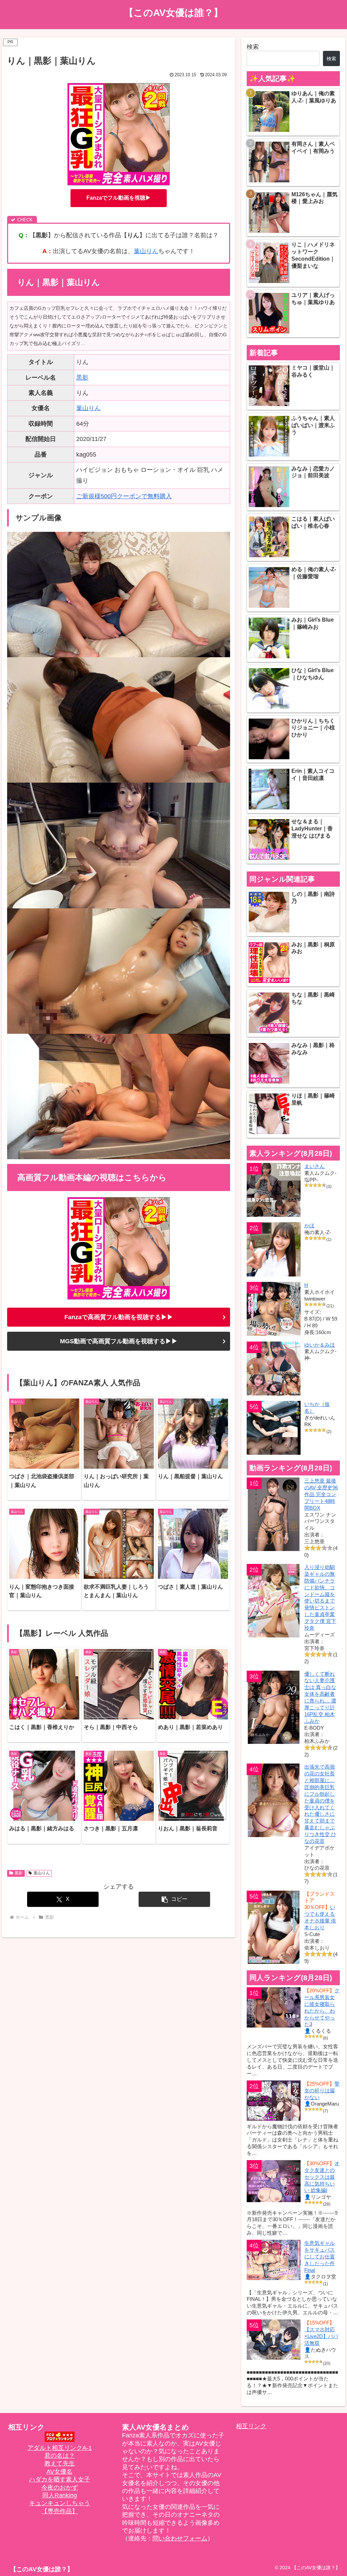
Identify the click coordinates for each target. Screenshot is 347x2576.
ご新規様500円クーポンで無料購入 (124, 496)
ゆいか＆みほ (320, 1345)
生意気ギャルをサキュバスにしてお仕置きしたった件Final (320, 2257)
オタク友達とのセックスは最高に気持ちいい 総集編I (322, 2177)
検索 (253, 47)
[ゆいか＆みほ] (274, 1368)
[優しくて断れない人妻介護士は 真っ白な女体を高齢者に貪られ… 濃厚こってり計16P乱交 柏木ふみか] (274, 1707)
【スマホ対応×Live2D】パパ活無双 (321, 2336)
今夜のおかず (60, 2488)
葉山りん (146, 251)
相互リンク (251, 2426)
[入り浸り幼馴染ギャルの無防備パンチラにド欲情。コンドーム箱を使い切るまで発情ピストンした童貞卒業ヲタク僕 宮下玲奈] (274, 1601)
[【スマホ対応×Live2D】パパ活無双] (274, 2340)
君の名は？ (60, 2456)
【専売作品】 (60, 2511)
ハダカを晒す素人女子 (60, 2479)
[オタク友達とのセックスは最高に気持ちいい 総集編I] (274, 2181)
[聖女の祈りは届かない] (274, 2101)
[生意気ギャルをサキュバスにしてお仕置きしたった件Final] (274, 2260)
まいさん (314, 1166)
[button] (174, 1899)
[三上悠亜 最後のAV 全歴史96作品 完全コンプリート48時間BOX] (274, 1514)
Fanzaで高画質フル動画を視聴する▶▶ (119, 1317)
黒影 (82, 378)
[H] (274, 1309)
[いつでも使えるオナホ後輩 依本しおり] (274, 1927)
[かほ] (274, 1249)
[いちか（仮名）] (274, 1428)
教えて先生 (60, 2463)
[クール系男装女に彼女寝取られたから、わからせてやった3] (274, 2007)
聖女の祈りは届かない (322, 2090)
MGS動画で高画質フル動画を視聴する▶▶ (119, 1341)
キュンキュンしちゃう (60, 2503)
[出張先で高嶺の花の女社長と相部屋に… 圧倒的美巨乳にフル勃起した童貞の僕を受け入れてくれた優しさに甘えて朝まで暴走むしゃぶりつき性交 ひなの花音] (274, 1800)
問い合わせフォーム (180, 2538)
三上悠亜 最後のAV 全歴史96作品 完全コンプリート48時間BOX (321, 1494)
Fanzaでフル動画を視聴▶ (119, 198)
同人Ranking (60, 2495)
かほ (309, 1225)
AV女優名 (59, 2472)
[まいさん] (274, 1190)
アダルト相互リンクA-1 (60, 2448)
